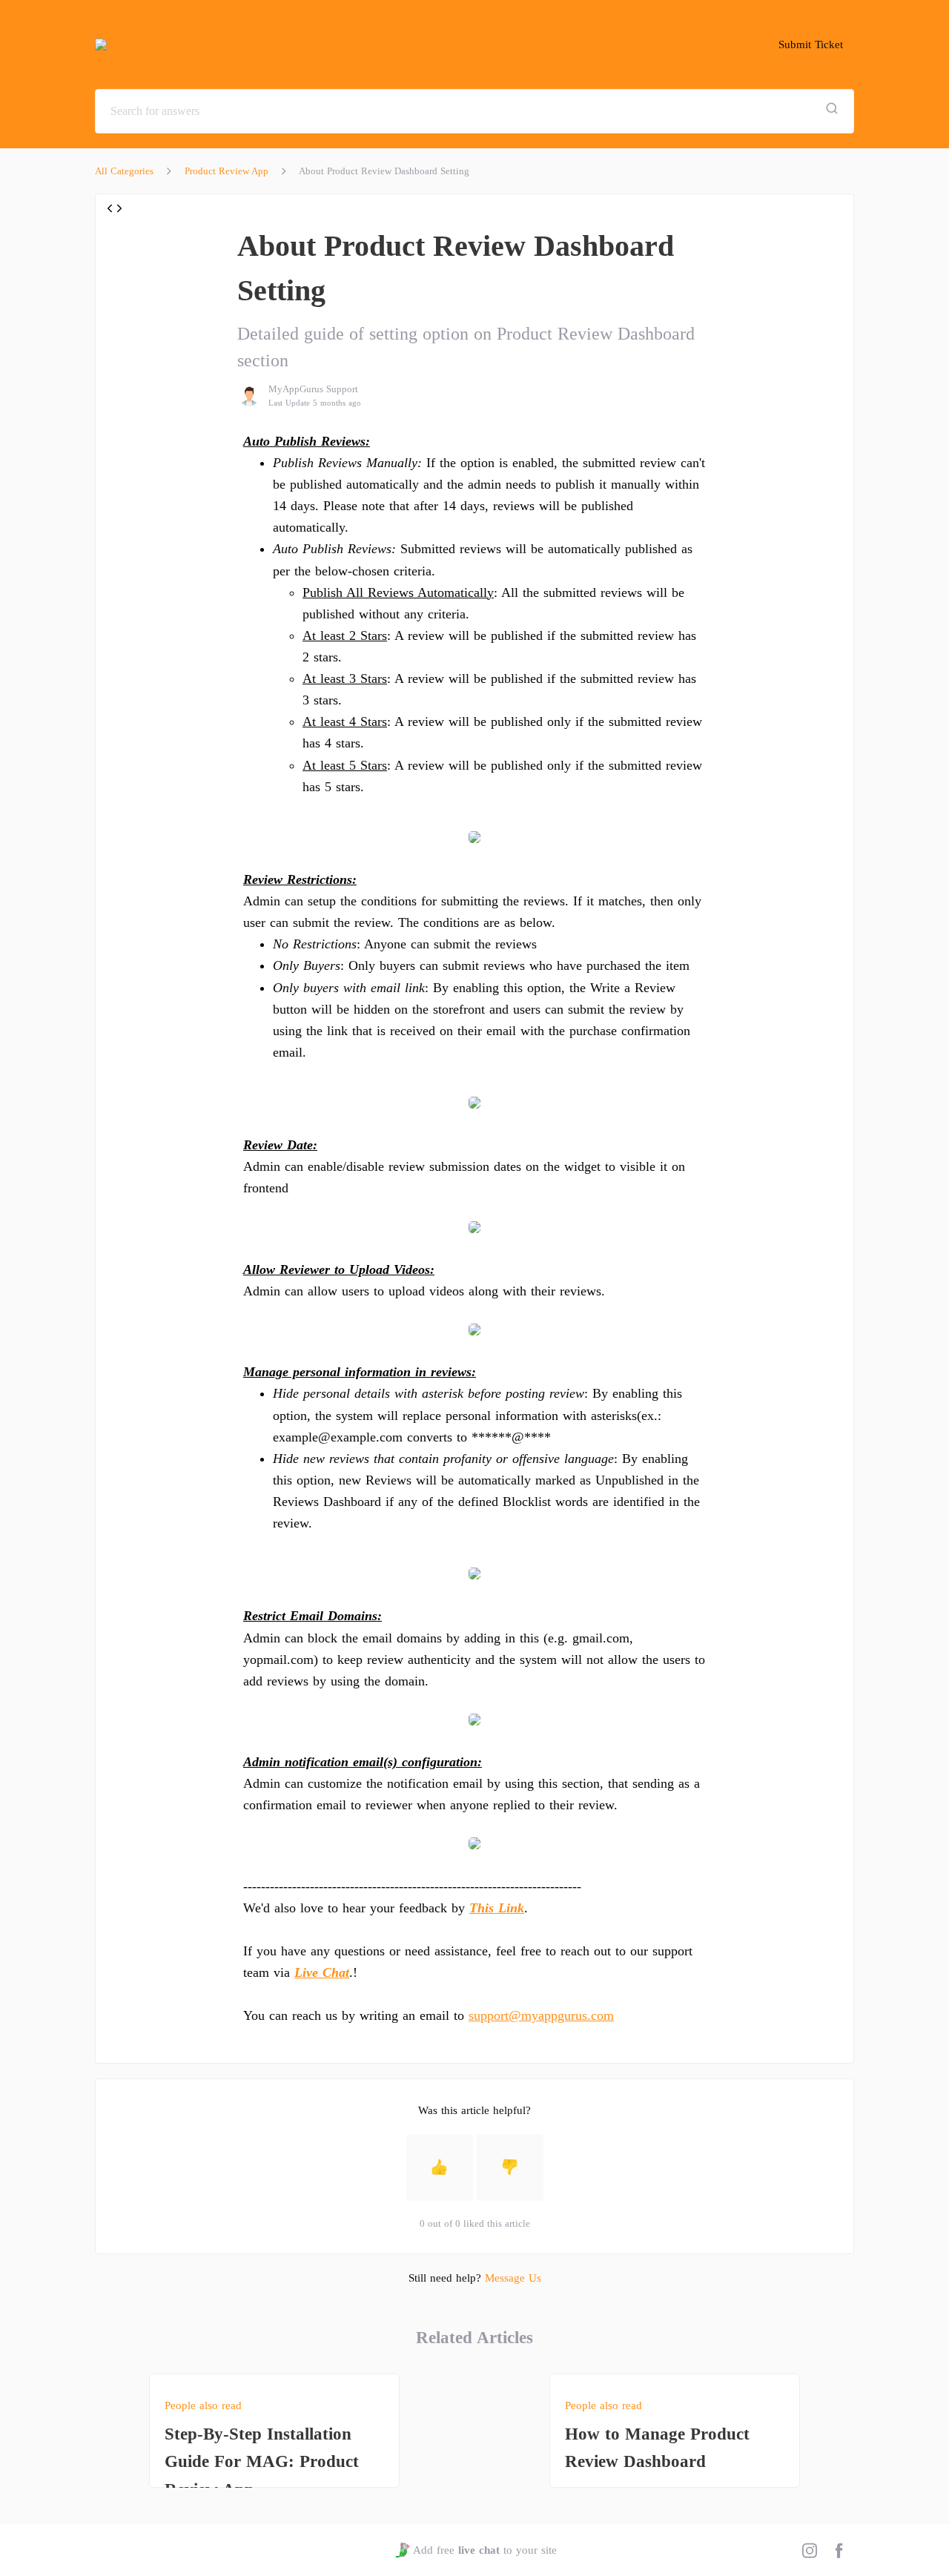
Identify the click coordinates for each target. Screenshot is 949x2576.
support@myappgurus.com (541, 2015)
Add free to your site (485, 2550)
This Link (497, 1908)
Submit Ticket (811, 44)
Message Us (513, 2278)
